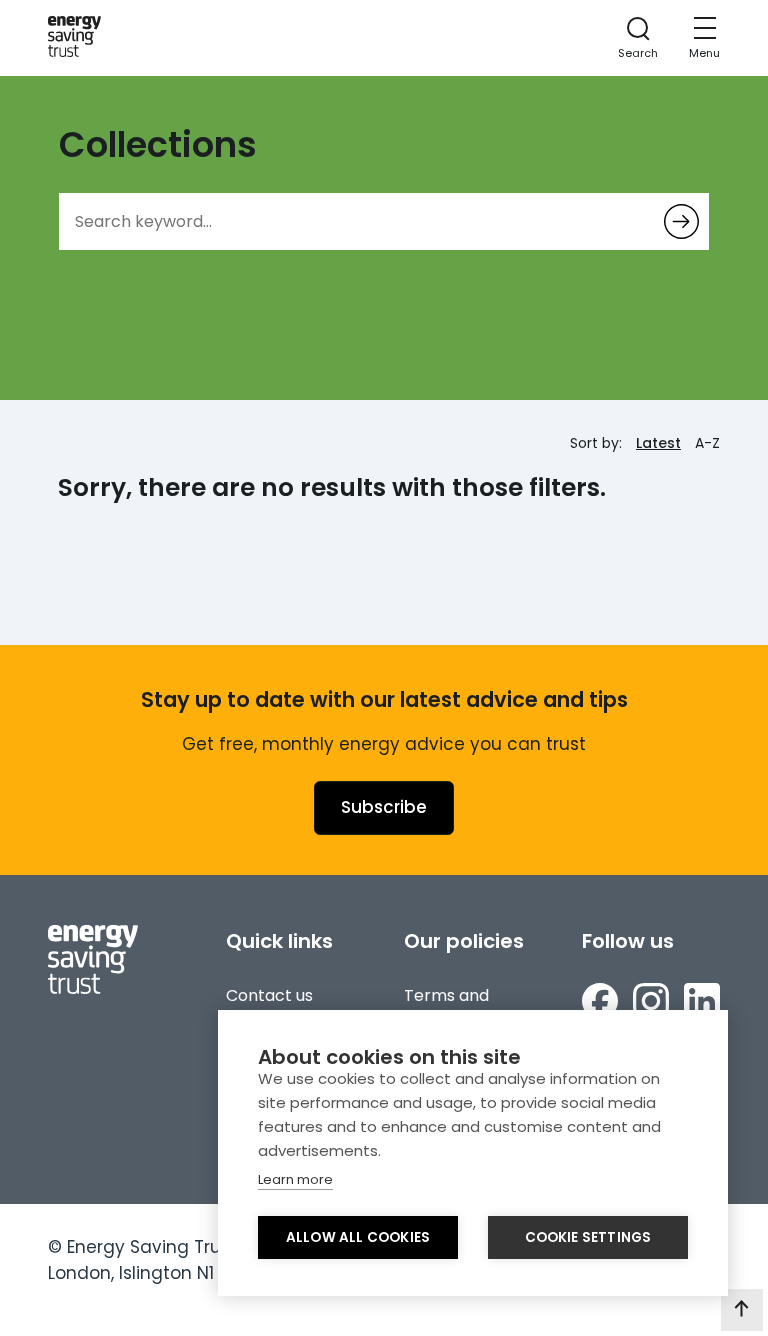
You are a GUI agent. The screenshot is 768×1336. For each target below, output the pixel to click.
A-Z (707, 443)
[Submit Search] (681, 221)
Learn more (295, 1179)
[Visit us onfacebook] (600, 1004)
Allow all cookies (358, 1237)
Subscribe (384, 807)
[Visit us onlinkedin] (702, 1004)
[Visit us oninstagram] (651, 1004)
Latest (658, 443)
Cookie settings (588, 1237)
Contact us (269, 995)
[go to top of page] (742, 1310)
